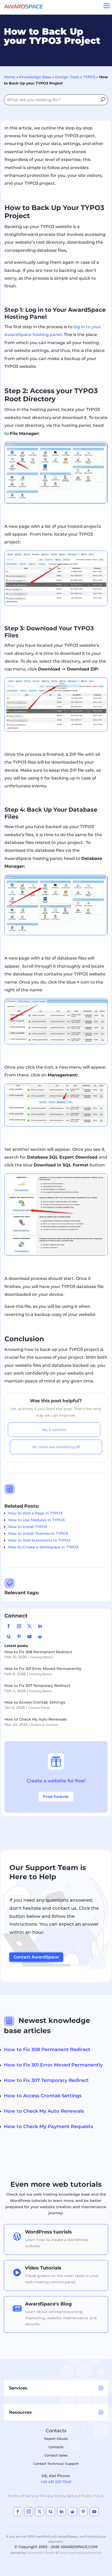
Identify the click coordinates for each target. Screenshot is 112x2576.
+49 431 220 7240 (56, 2482)
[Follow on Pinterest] (19, 1637)
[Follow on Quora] (9, 1637)
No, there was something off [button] (56, 1447)
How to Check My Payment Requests (48, 2126)
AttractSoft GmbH (41, 2553)
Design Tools (67, 77)
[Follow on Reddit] (40, 1637)
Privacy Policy (53, 2496)
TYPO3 (89, 77)
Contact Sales (56, 2455)
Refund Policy (80, 2496)
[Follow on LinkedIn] (40, 1626)
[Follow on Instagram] (19, 1626)
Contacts (56, 2447)
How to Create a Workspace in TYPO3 (43, 1547)
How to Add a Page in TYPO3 (35, 1513)
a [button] (107, 6)
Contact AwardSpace (36, 1957)
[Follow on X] (29, 1626)
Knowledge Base (35, 77)
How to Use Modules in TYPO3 (36, 1520)
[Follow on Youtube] (29, 1637)
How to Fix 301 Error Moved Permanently (43, 1669)
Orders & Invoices (44, 1725)
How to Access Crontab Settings (35, 1702)
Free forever (56, 1797)
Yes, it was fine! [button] (54, 1430)
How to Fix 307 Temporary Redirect (37, 1686)
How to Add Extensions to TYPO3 (39, 1540)
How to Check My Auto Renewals (36, 1719)
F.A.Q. (99, 2496)
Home (10, 77)
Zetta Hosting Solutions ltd (80, 2553)
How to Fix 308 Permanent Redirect (38, 1652)
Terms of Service (23, 2496)
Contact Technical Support (56, 2464)
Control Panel (39, 1708)
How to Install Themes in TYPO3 (38, 1533)
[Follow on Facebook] (9, 1626)
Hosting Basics (42, 1657)
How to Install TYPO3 (28, 1527)
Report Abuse (56, 2439)
